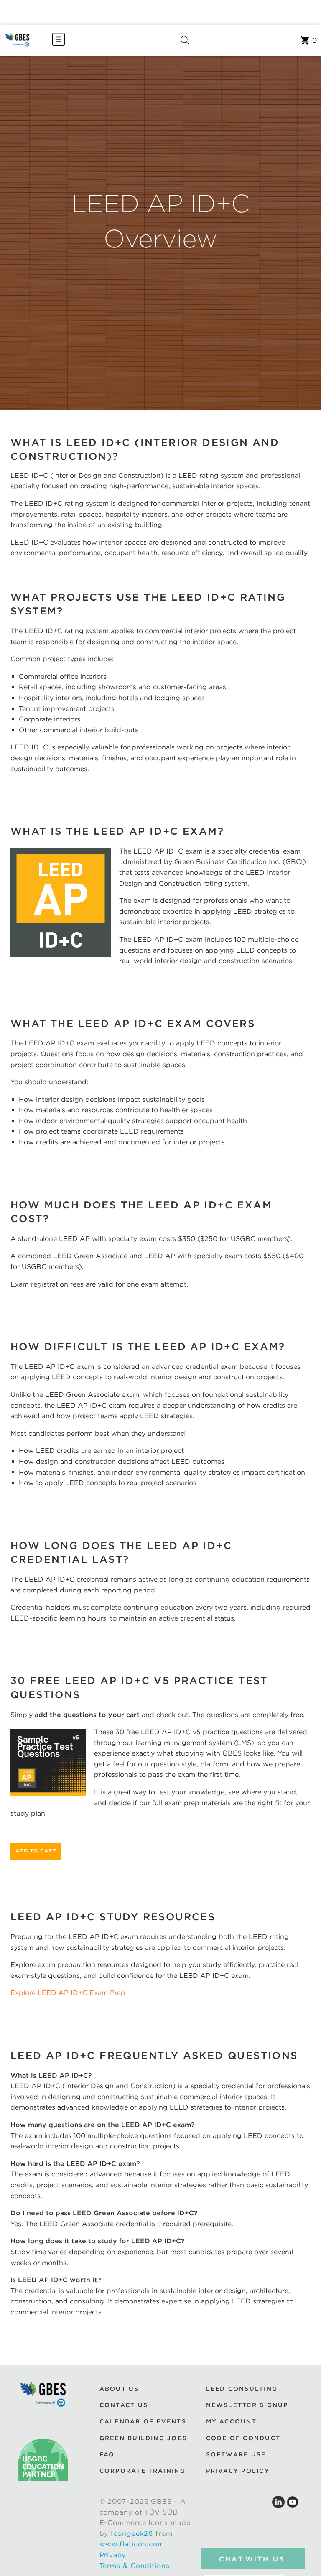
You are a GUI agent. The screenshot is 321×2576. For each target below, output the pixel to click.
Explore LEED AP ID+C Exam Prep (68, 1993)
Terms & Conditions (135, 2566)
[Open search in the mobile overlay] (185, 41)
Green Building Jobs (144, 2438)
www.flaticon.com (132, 2544)
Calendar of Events (143, 2422)
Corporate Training (143, 2471)
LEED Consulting (242, 2389)
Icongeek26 (132, 2534)
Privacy (113, 2555)
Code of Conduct (243, 2438)
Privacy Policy (238, 2471)
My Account (231, 2422)
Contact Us (124, 2405)
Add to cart (36, 1851)
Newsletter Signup (247, 2405)
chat (252, 2559)
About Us (119, 2389)
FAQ (107, 2454)
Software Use (236, 2454)
